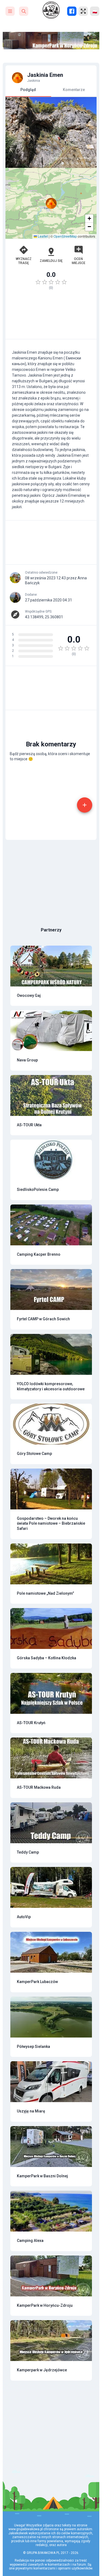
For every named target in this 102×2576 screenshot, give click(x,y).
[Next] (88, 132)
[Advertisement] (51, 317)
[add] (85, 805)
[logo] (51, 10)
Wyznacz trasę (24, 261)
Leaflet (42, 236)
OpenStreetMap (65, 236)
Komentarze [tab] (74, 90)
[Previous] (14, 132)
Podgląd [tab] (28, 90)
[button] (51, 203)
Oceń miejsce (79, 261)
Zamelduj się (51, 261)
